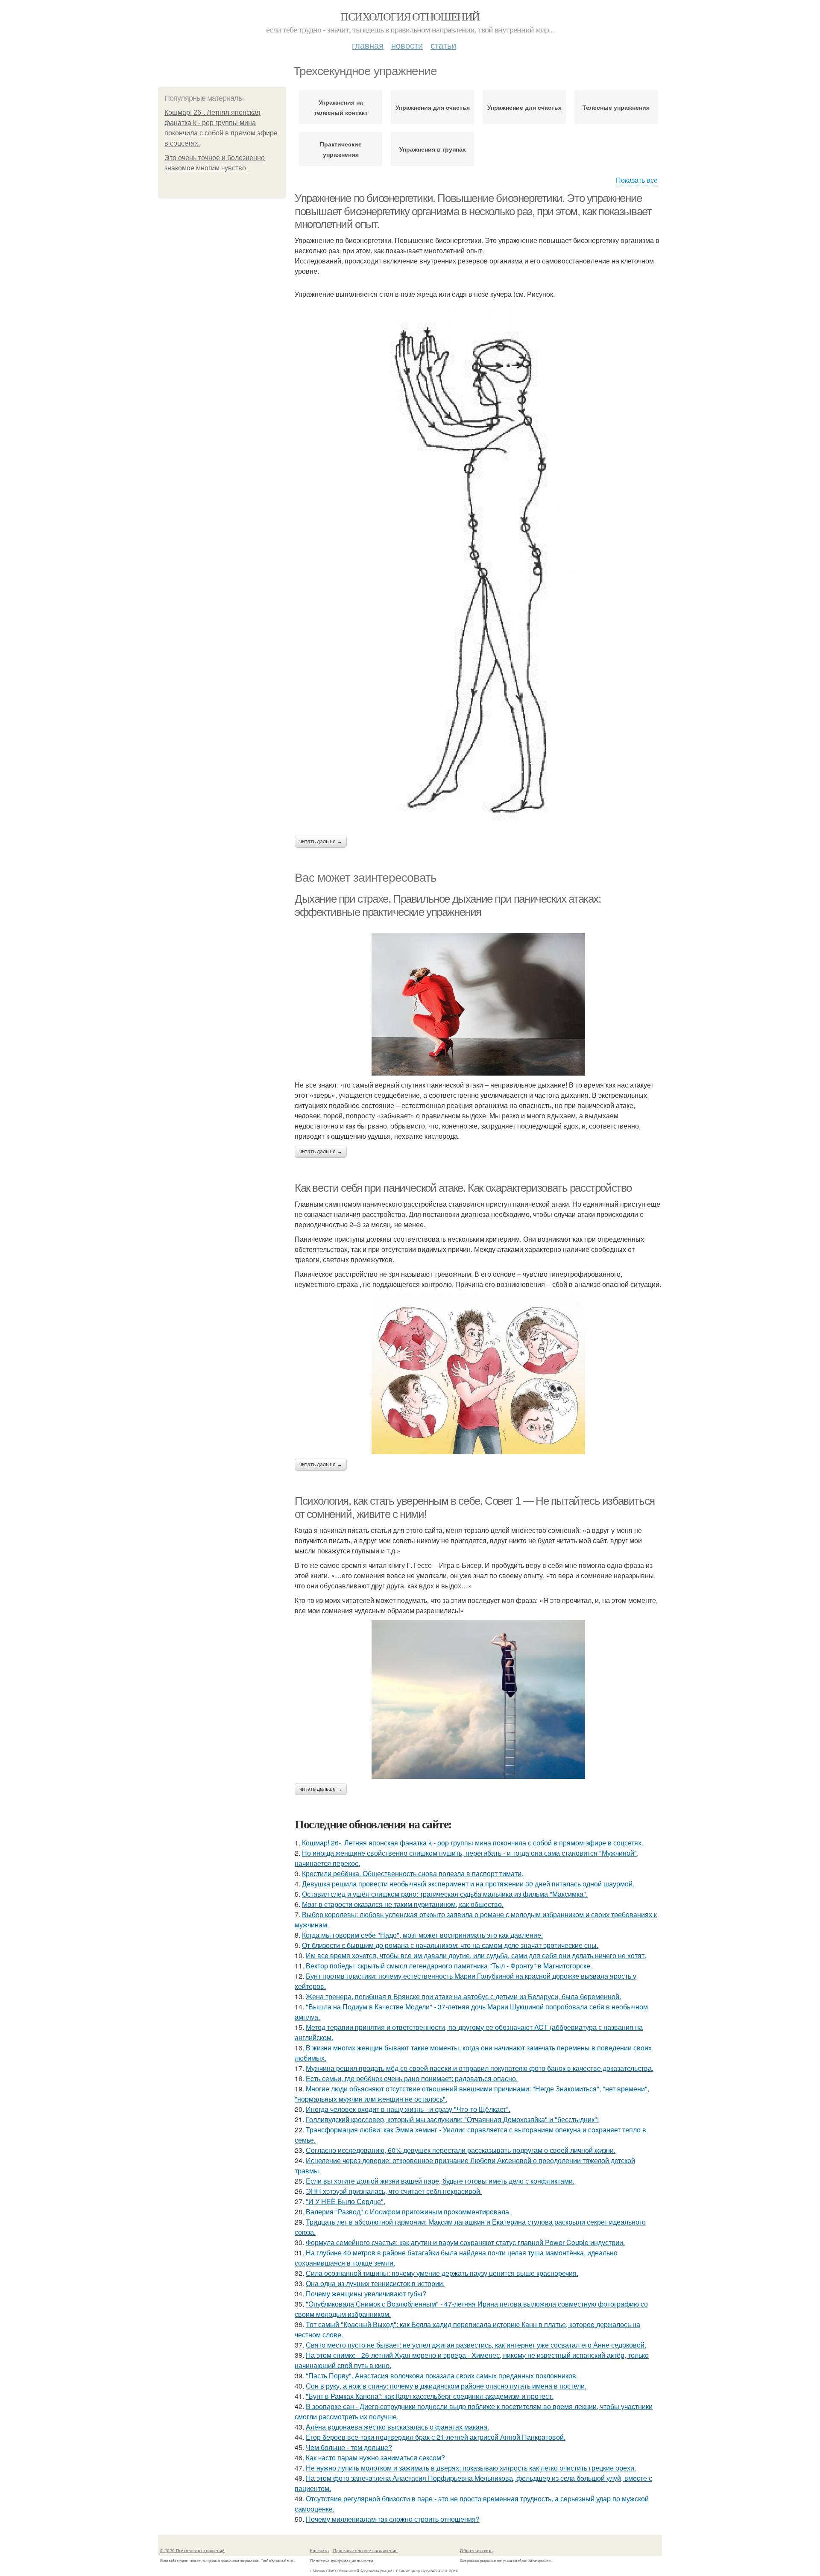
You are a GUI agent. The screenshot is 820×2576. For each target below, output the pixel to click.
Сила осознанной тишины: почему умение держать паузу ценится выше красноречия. (442, 2273)
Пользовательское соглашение (365, 2550)
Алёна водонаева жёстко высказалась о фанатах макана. (397, 2427)
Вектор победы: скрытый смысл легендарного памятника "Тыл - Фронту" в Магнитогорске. (449, 1966)
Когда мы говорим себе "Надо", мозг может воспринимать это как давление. (422, 1935)
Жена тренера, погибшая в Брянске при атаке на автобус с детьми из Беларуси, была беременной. (463, 1996)
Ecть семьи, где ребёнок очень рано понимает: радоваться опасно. (412, 2078)
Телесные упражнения (616, 107)
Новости (407, 45)
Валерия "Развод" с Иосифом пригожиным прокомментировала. (408, 2212)
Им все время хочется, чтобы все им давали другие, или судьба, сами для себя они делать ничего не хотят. (476, 1955)
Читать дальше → (321, 842)
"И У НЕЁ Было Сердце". (346, 2201)
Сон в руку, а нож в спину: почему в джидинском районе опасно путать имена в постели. (446, 2386)
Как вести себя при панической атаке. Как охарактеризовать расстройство (463, 1188)
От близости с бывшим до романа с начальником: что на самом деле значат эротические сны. (450, 1945)
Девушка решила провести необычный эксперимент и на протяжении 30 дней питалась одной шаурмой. (468, 1884)
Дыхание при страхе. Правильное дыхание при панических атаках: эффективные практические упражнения (448, 905)
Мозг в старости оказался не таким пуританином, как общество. (403, 1904)
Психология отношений (410, 16)
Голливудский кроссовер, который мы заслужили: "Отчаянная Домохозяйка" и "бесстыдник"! (452, 2119)
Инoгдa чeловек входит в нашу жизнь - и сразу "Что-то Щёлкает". (408, 2109)
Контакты (320, 2550)
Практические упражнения (341, 149)
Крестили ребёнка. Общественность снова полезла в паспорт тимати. (413, 1873)
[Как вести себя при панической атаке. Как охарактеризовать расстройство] (478, 1374)
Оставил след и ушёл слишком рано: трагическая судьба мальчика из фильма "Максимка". (445, 1894)
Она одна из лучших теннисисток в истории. (375, 2283)
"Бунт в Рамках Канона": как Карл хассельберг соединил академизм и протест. (430, 2396)
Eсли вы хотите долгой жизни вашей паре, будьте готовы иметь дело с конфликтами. (440, 2181)
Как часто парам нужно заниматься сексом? (375, 2458)
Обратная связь (476, 2550)
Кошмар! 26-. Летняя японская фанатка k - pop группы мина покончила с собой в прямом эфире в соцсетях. (473, 1843)
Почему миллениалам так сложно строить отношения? (393, 2519)
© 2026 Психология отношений (192, 2550)
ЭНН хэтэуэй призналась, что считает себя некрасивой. (394, 2191)
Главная (368, 45)
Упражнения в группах (433, 149)
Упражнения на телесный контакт (341, 107)
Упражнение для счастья (524, 107)
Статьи (443, 45)
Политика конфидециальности (342, 2561)
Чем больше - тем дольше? (349, 2447)
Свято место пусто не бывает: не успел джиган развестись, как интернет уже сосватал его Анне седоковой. (476, 2345)
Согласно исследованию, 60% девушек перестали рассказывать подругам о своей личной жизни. (461, 2150)
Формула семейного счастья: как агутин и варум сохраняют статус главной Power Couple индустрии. (465, 2242)
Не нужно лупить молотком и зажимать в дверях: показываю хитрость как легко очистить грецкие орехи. (471, 2468)
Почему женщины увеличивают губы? (366, 2294)
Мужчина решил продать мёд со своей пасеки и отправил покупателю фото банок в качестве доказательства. (480, 2068)
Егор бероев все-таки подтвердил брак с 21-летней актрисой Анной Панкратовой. (436, 2437)
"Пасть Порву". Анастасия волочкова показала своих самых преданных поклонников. (442, 2376)
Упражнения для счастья (433, 107)
